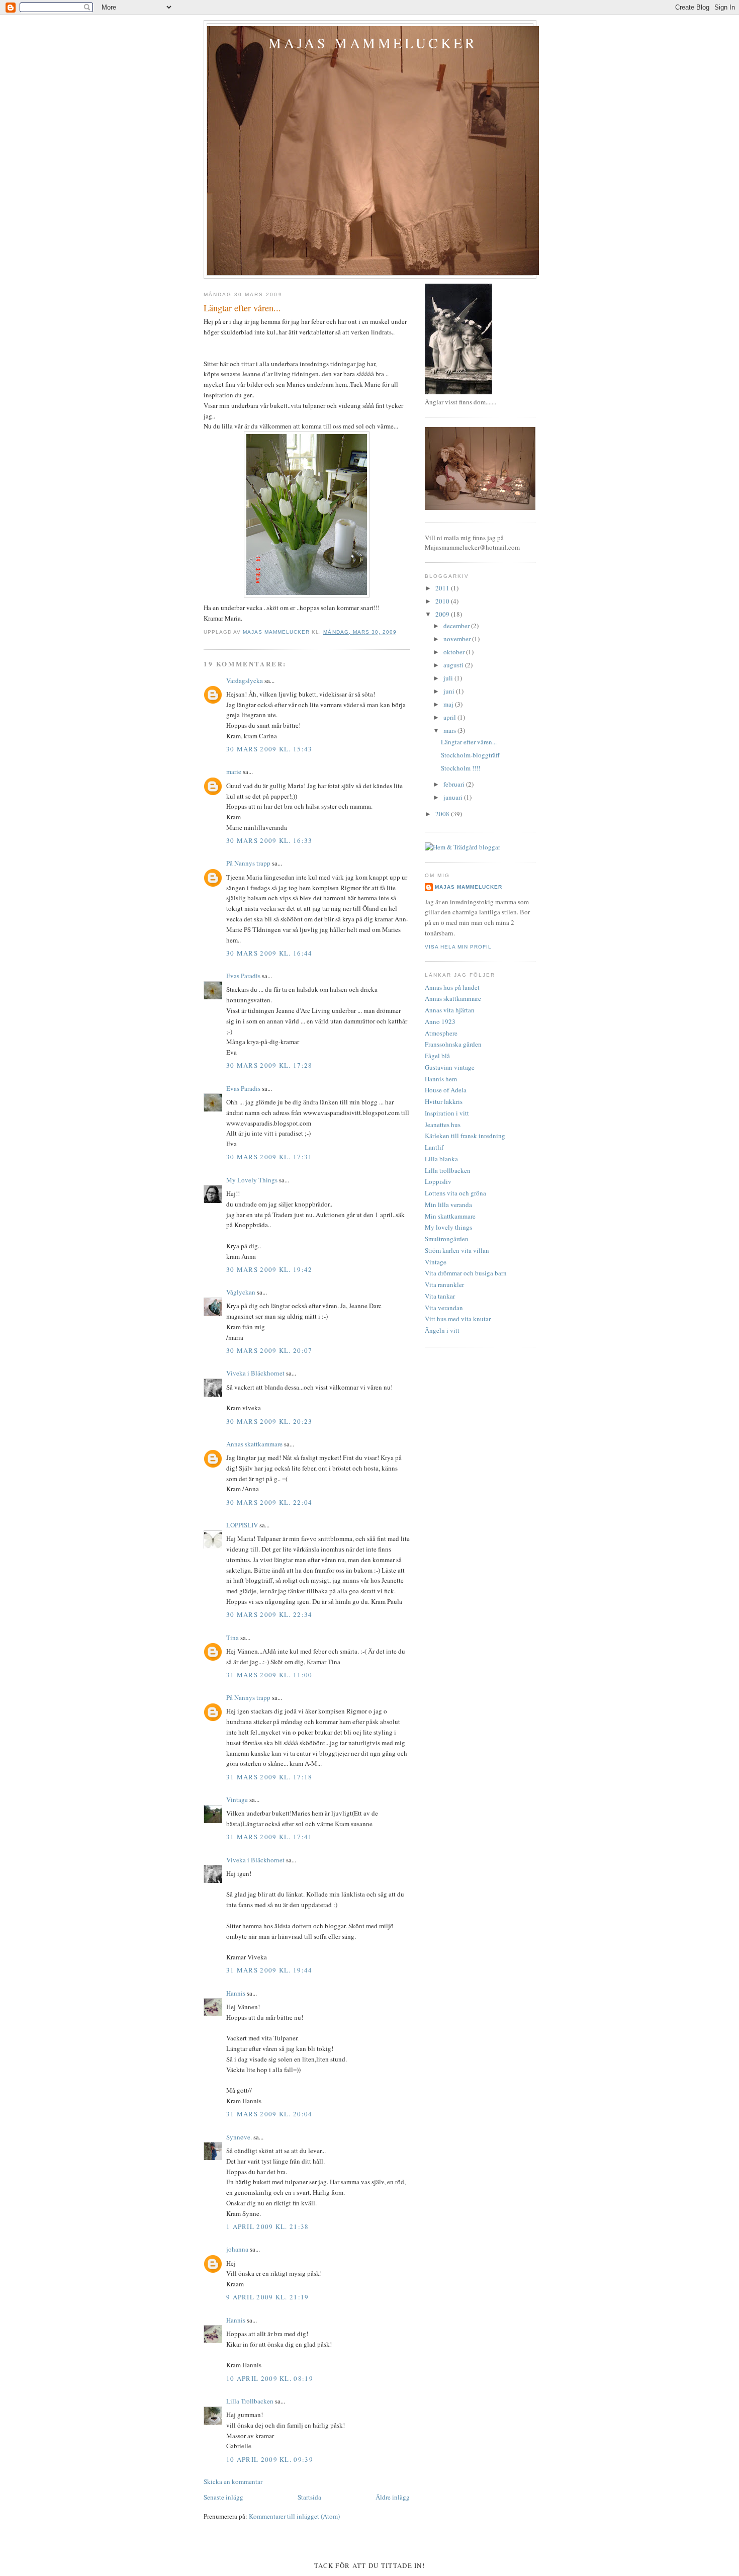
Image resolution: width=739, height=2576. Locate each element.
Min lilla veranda (448, 1205)
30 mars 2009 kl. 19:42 (269, 1269)
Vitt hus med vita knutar (458, 1319)
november (458, 639)
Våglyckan (241, 1292)
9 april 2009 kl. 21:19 (268, 2297)
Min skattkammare (450, 1216)
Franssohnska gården (453, 1044)
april (450, 717)
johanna (237, 2249)
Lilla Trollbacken (250, 2401)
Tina (233, 1638)
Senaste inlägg (223, 2497)
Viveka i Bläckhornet (255, 1373)
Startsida (309, 2497)
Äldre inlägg (393, 2497)
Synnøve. (239, 2137)
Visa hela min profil (458, 947)
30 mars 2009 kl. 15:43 (269, 749)
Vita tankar (440, 1296)
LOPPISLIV (242, 1525)
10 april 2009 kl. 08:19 (270, 2378)
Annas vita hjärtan (450, 1010)
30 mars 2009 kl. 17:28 (269, 1065)
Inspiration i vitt (447, 1113)
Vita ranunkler (444, 1284)
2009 (443, 614)
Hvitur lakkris (444, 1101)
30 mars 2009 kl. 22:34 (269, 1614)
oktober (455, 652)
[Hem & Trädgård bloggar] (463, 847)
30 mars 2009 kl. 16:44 (269, 953)
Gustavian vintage (450, 1067)
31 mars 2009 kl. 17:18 (269, 1777)
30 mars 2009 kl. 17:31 (269, 1157)
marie (234, 771)
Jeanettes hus (443, 1125)
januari (454, 797)
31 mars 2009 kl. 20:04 (269, 2114)
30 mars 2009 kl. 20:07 (269, 1350)
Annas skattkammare (254, 1444)
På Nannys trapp (248, 863)
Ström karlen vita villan (457, 1250)
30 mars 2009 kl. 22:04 (269, 1502)
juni (450, 691)
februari (455, 784)
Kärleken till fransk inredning (465, 1136)
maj (449, 704)
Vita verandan (444, 1308)
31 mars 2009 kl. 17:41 (269, 1837)
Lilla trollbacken (448, 1170)
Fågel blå (437, 1056)
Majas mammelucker (373, 43)
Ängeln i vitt (442, 1330)
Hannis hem (441, 1079)
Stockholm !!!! (460, 768)
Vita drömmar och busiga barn (466, 1273)
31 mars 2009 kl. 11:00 (269, 1675)
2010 (443, 601)
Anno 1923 (440, 1021)
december (457, 626)
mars (450, 730)
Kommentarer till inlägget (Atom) (294, 2516)
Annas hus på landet (452, 987)
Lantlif (434, 1147)
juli (449, 678)
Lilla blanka (441, 1159)
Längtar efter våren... (469, 742)
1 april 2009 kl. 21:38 (268, 2226)
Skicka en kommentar (233, 2481)
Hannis (236, 1993)
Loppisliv (438, 1181)
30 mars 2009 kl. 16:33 (269, 840)
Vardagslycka (245, 680)
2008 (443, 814)
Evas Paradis (243, 976)
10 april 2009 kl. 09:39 (270, 2459)
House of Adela (446, 1090)
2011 (443, 588)
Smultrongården (447, 1239)
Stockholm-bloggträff (470, 755)
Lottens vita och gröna (455, 1193)
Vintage (237, 1799)
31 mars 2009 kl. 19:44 (269, 1970)
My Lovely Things (252, 1180)
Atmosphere (441, 1033)
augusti (454, 665)
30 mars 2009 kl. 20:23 (269, 1421)
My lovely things (448, 1227)
